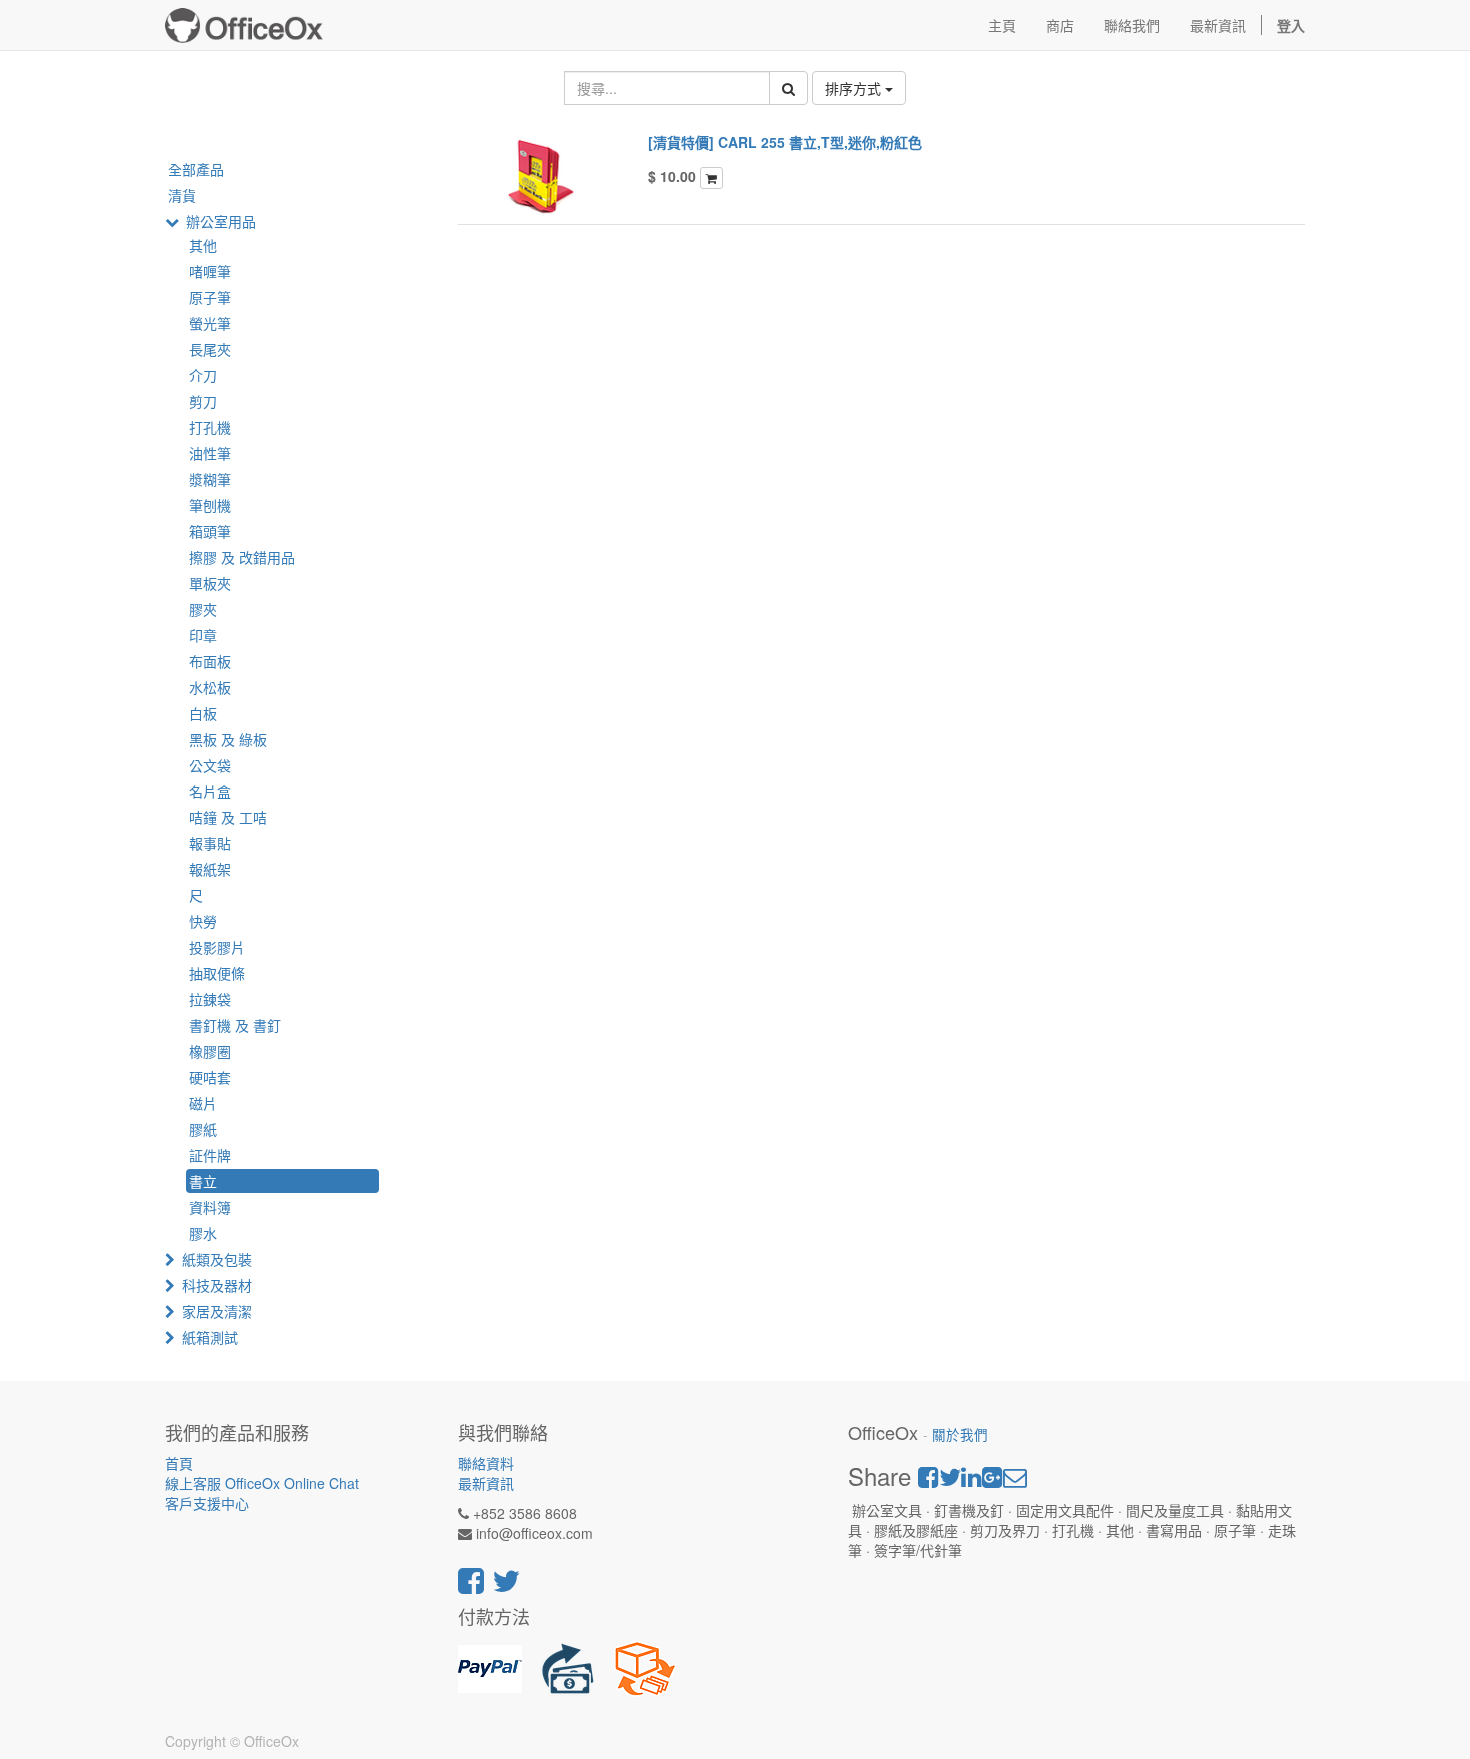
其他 (203, 245)
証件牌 (210, 1155)
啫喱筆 (210, 271)
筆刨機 (210, 505)
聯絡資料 (486, 1463)
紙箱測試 (210, 1337)
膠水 (203, 1233)
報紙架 (210, 869)
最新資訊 (486, 1483)
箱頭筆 (210, 531)
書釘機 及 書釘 (235, 1025)
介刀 (203, 375)
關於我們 (960, 1434)
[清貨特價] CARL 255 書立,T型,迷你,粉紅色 (785, 142)
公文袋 (210, 765)
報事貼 (210, 843)
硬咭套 (210, 1077)
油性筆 (210, 453)
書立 (203, 1181)
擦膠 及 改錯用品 (242, 557)
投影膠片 (217, 947)
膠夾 (203, 609)
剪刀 (203, 401)
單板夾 (210, 583)
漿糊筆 (210, 479)
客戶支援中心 (207, 1503)
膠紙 (203, 1129)
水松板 (210, 687)
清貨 (182, 195)
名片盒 (210, 791)
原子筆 (210, 297)
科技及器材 (217, 1285)
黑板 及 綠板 (228, 739)
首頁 (179, 1463)
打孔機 (210, 427)
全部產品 (196, 169)
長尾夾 (210, 349)
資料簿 (210, 1207)
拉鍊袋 (210, 999)
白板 (203, 713)
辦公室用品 (221, 221)
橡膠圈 (210, 1051)
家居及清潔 (217, 1311)
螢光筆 (210, 323)
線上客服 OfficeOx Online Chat (262, 1483)
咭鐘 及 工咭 (228, 817)
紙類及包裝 (217, 1259)
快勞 (203, 921)
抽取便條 (217, 973)
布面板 (210, 661)
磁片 (203, 1103)
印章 (203, 635)
